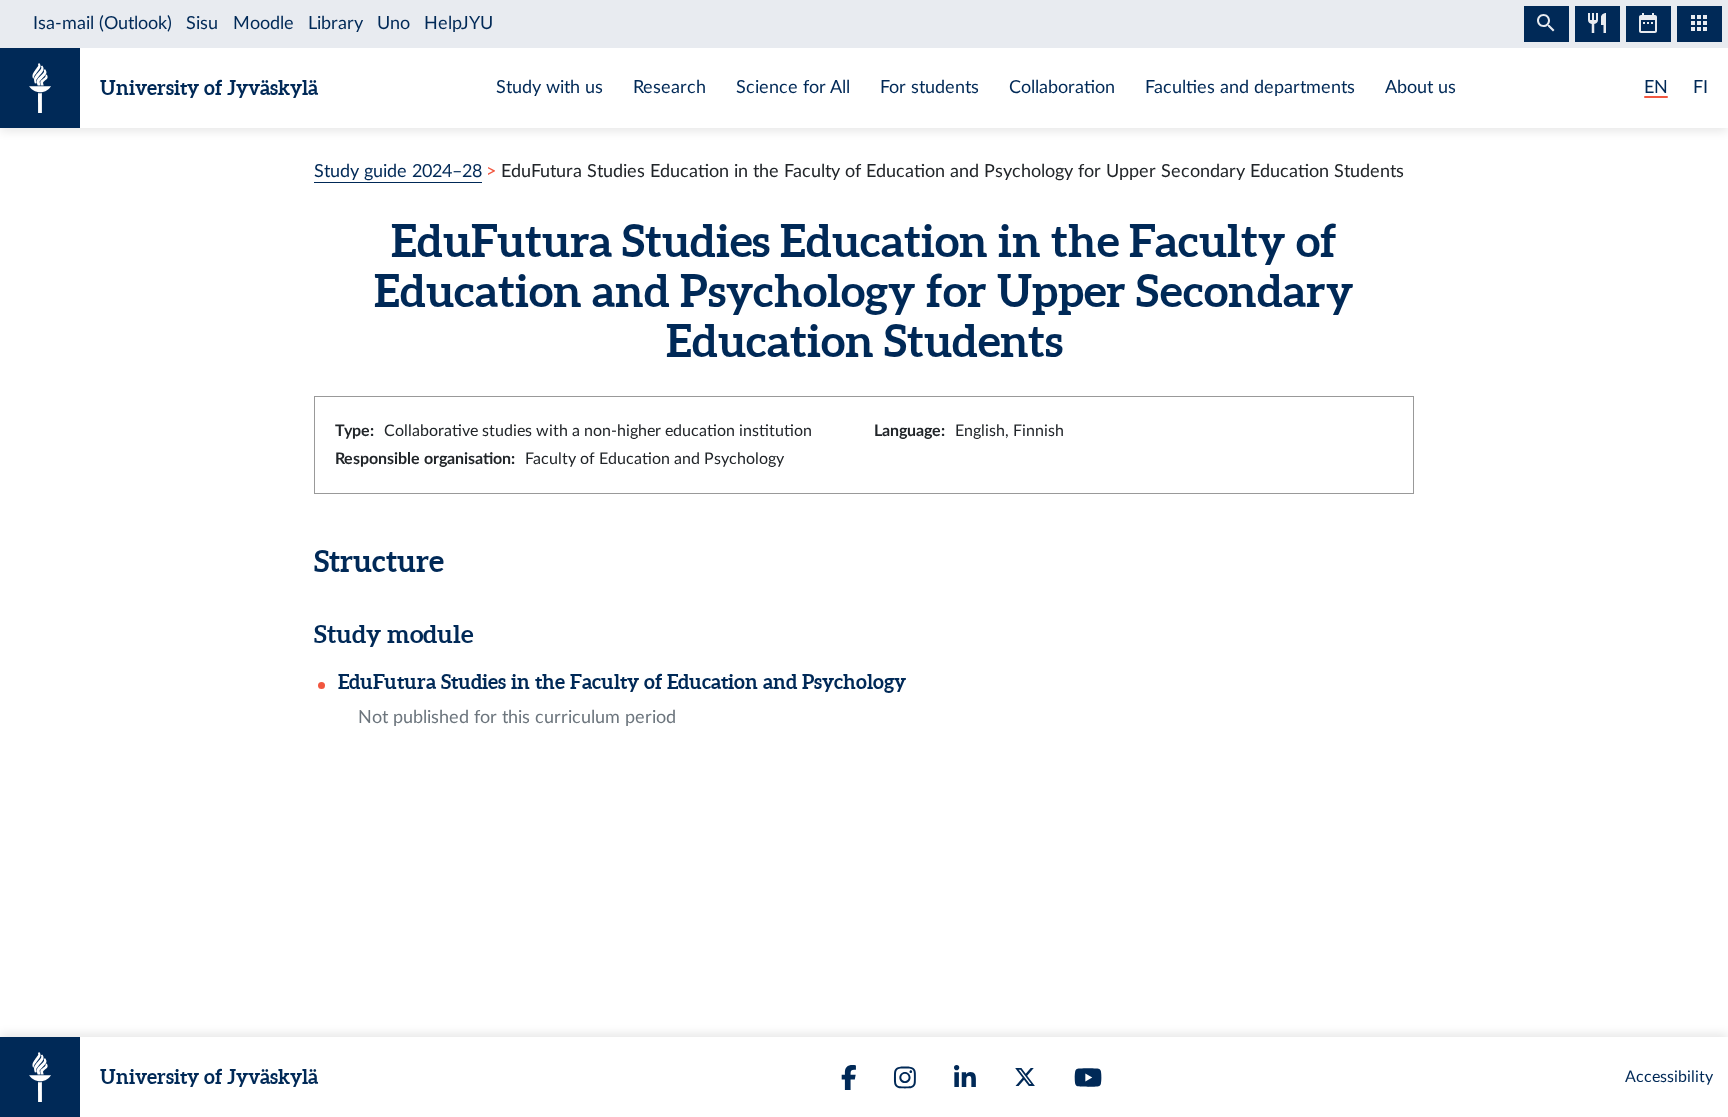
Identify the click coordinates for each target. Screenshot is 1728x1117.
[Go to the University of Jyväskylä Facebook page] (849, 1077)
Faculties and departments (1250, 87)
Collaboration (1062, 87)
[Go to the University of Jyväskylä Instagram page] (905, 1077)
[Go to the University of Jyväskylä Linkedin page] (965, 1077)
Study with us (549, 87)
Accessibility (1669, 1077)
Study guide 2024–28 (398, 171)
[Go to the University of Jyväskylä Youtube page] (1088, 1077)
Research (669, 87)
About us (1420, 87)
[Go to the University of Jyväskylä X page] (1025, 1077)
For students (929, 87)
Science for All (793, 87)
